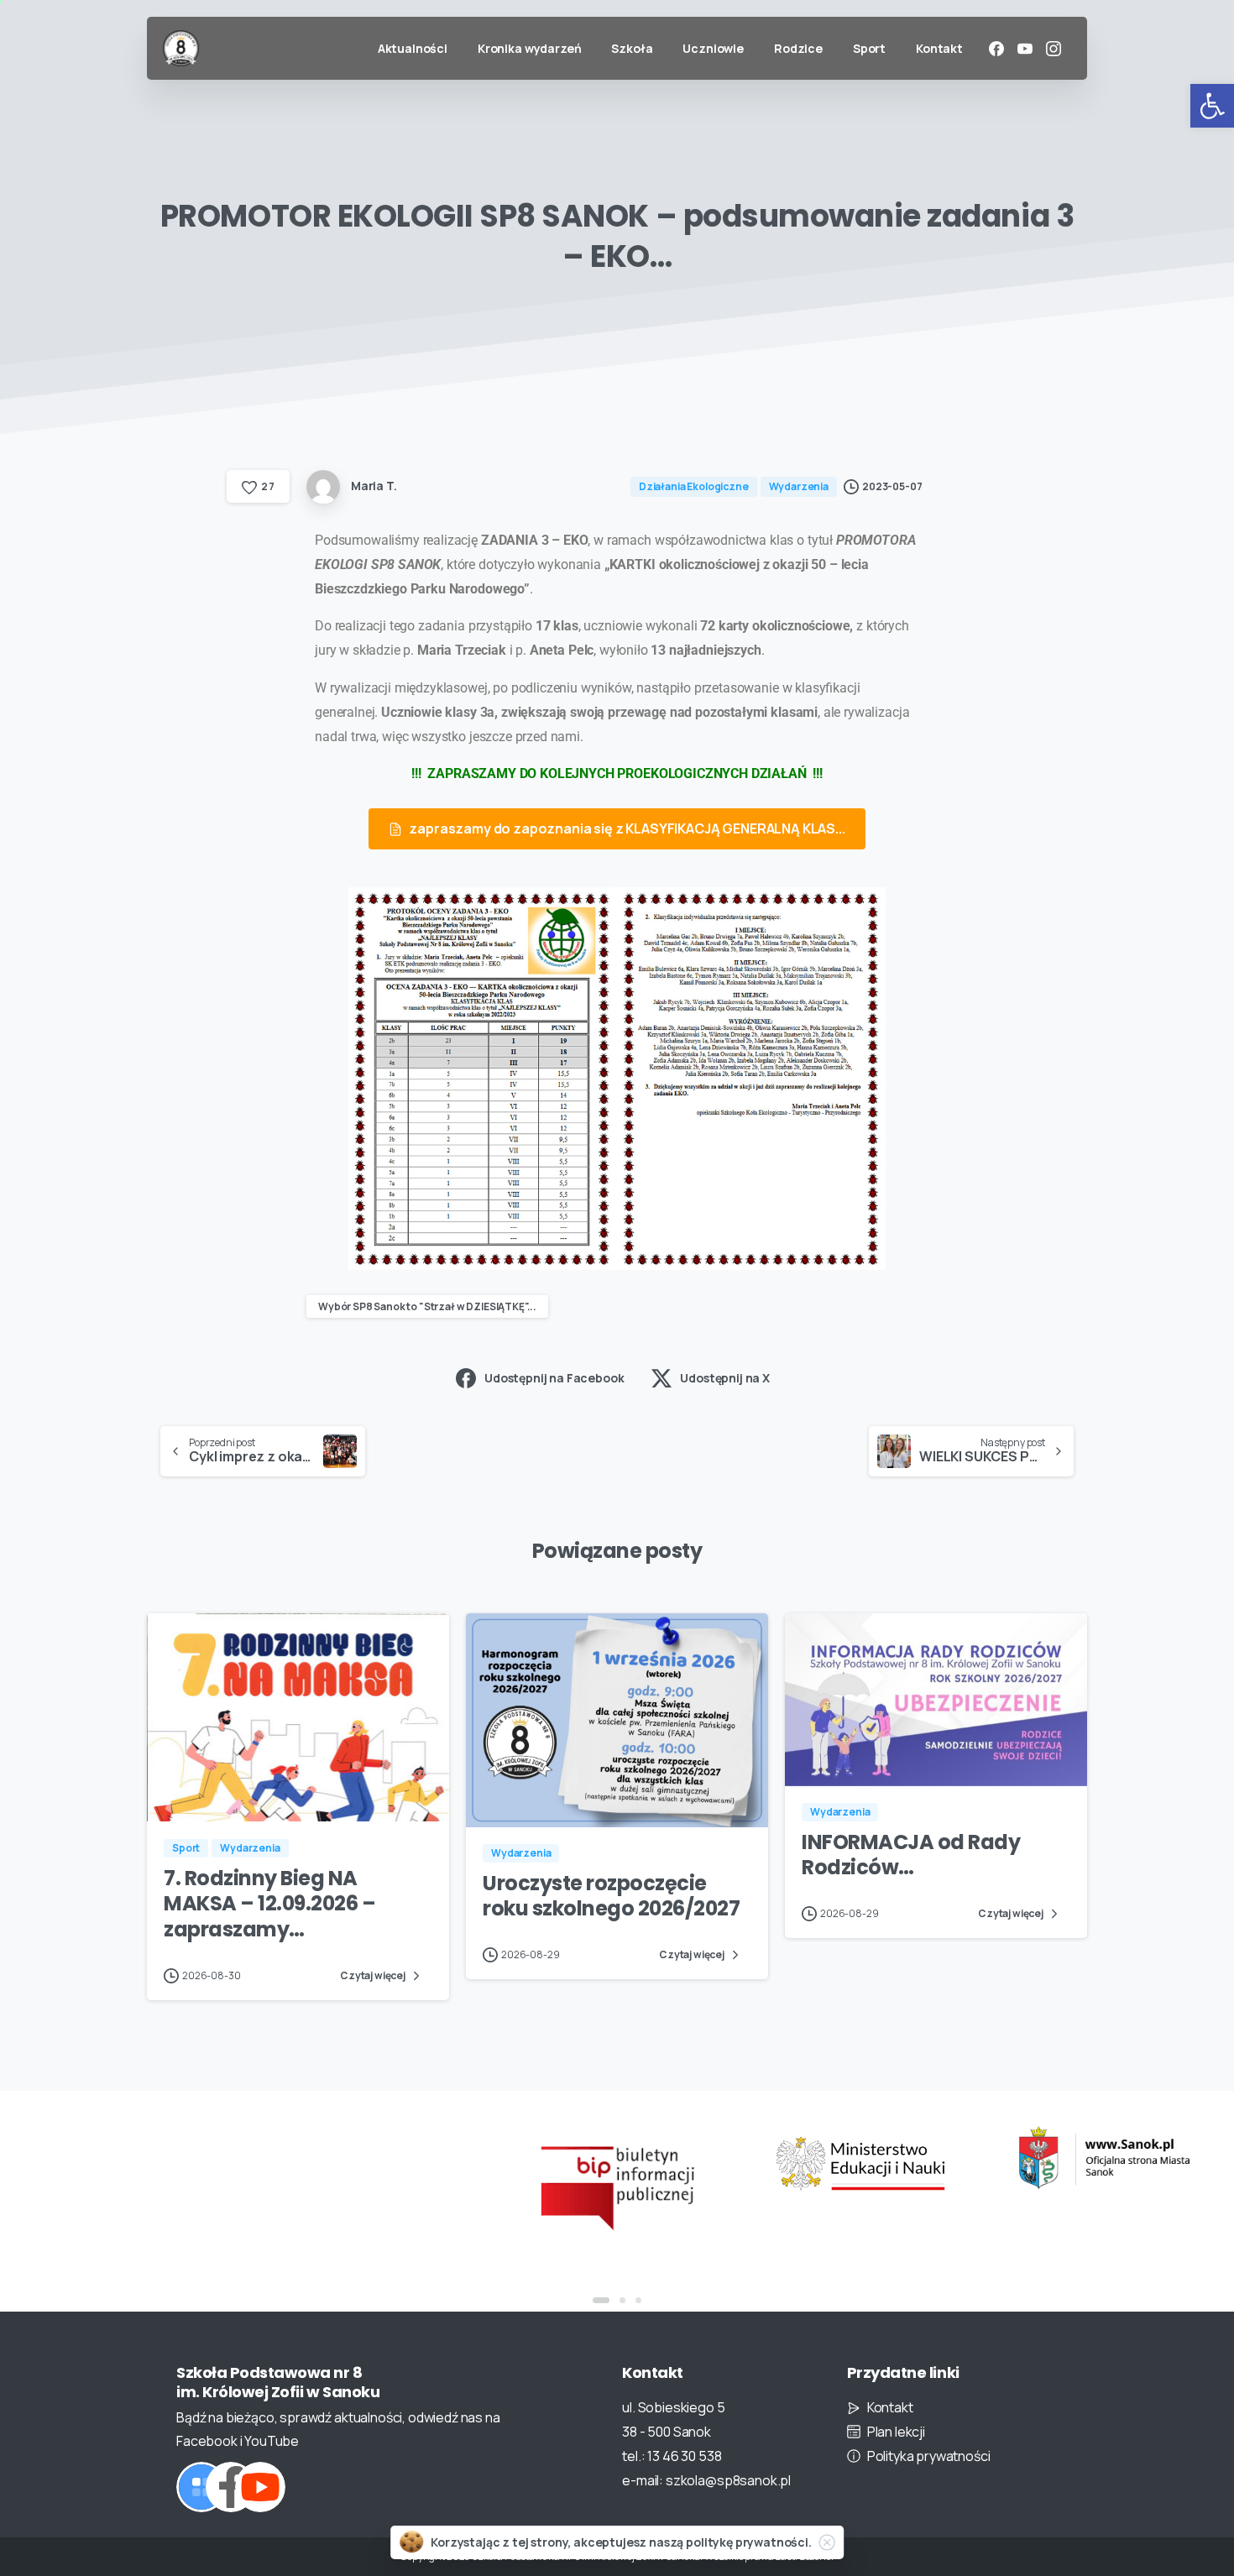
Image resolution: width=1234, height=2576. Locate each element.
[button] (1212, 106)
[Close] (827, 2542)
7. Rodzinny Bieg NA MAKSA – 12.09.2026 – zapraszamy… (269, 1904)
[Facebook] (996, 49)
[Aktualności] (201, 2487)
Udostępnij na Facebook (554, 1378)
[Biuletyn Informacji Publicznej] (617, 2186)
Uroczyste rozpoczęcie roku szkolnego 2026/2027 (611, 1896)
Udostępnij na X (725, 1378)
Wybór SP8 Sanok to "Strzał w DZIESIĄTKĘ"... (427, 1306)
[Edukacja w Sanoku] (1104, 2158)
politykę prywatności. (749, 2542)
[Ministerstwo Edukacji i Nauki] (860, 2163)
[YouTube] (1025, 49)
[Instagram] (1054, 49)
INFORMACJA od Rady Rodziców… (911, 1855)
